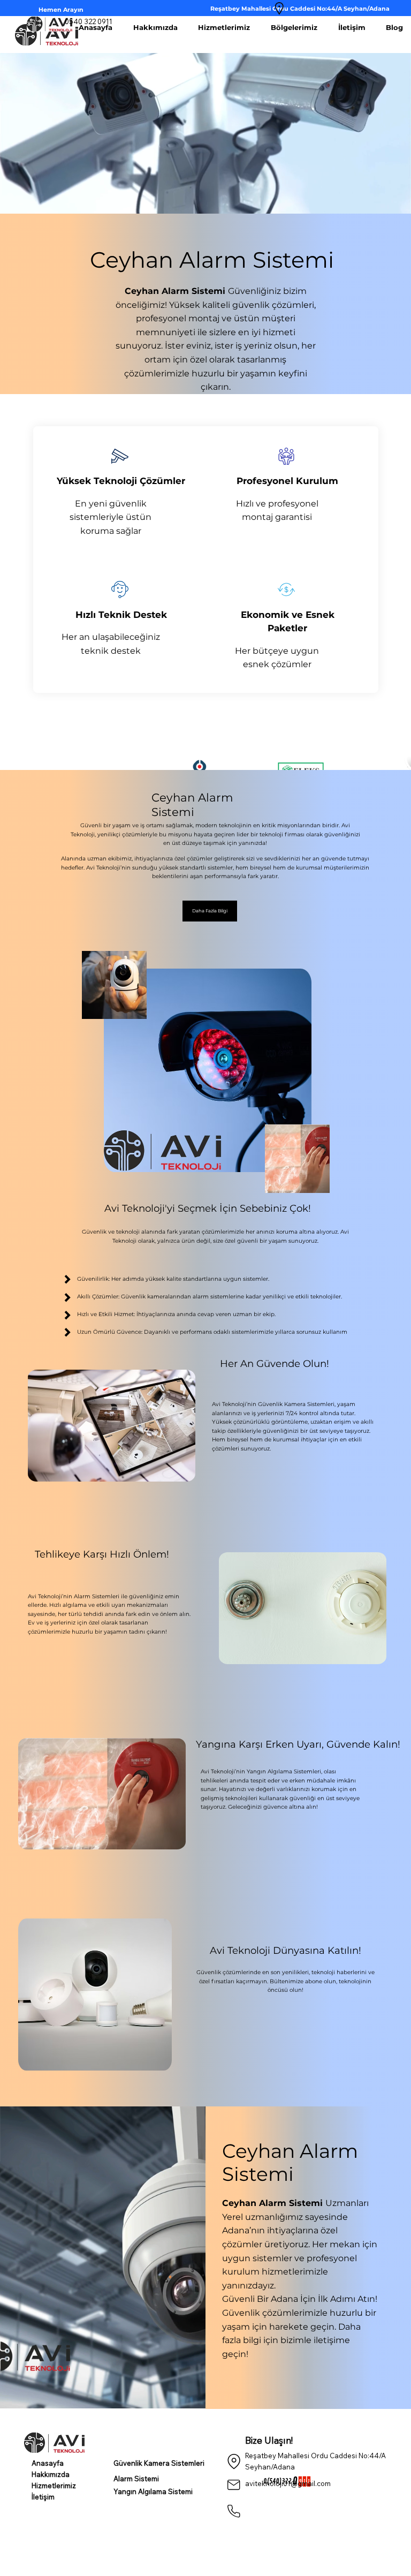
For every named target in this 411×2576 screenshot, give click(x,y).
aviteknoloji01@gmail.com (288, 2483)
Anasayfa (48, 2463)
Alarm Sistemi (136, 2479)
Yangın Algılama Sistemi (153, 2491)
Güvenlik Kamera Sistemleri (159, 2463)
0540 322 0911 (89, 21)
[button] (210, 911)
